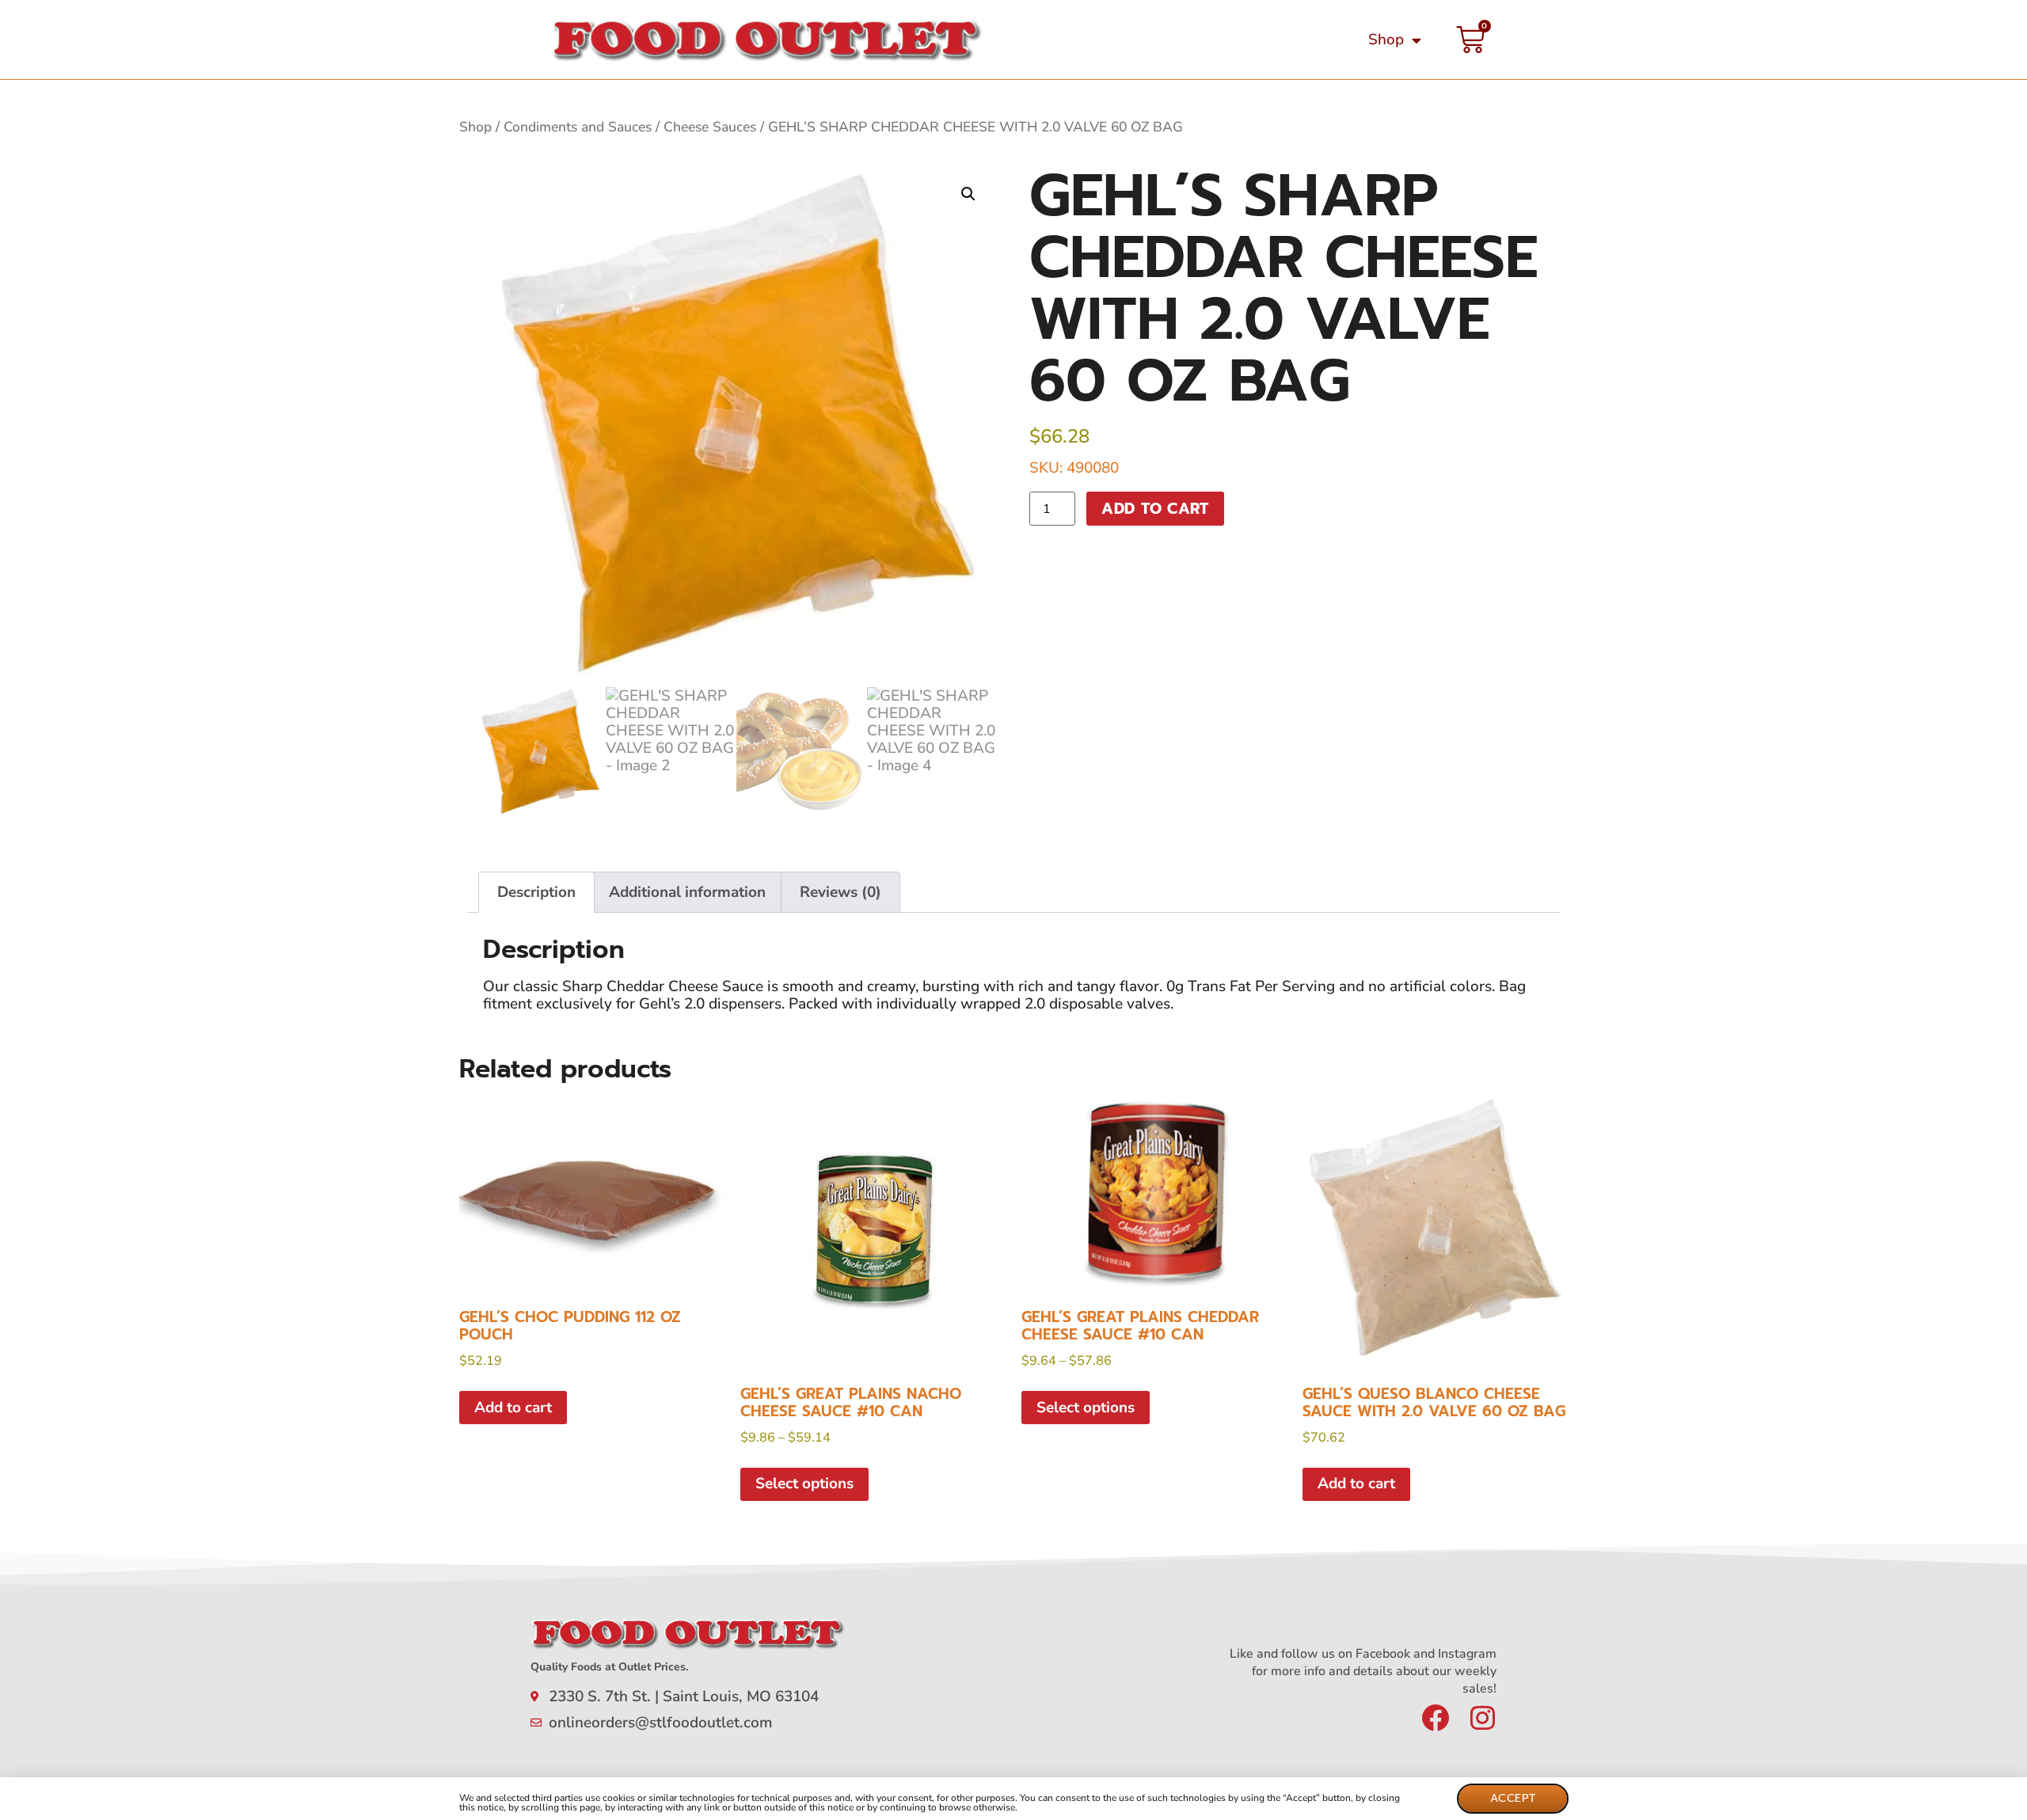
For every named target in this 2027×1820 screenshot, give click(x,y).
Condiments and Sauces (578, 127)
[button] (968, 194)
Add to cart (1155, 509)
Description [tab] (536, 892)
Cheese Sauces (710, 127)
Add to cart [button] (513, 1408)
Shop (1386, 40)
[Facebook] (1435, 1717)
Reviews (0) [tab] (840, 892)
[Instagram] (1483, 1717)
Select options (804, 1484)
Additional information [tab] (687, 892)
